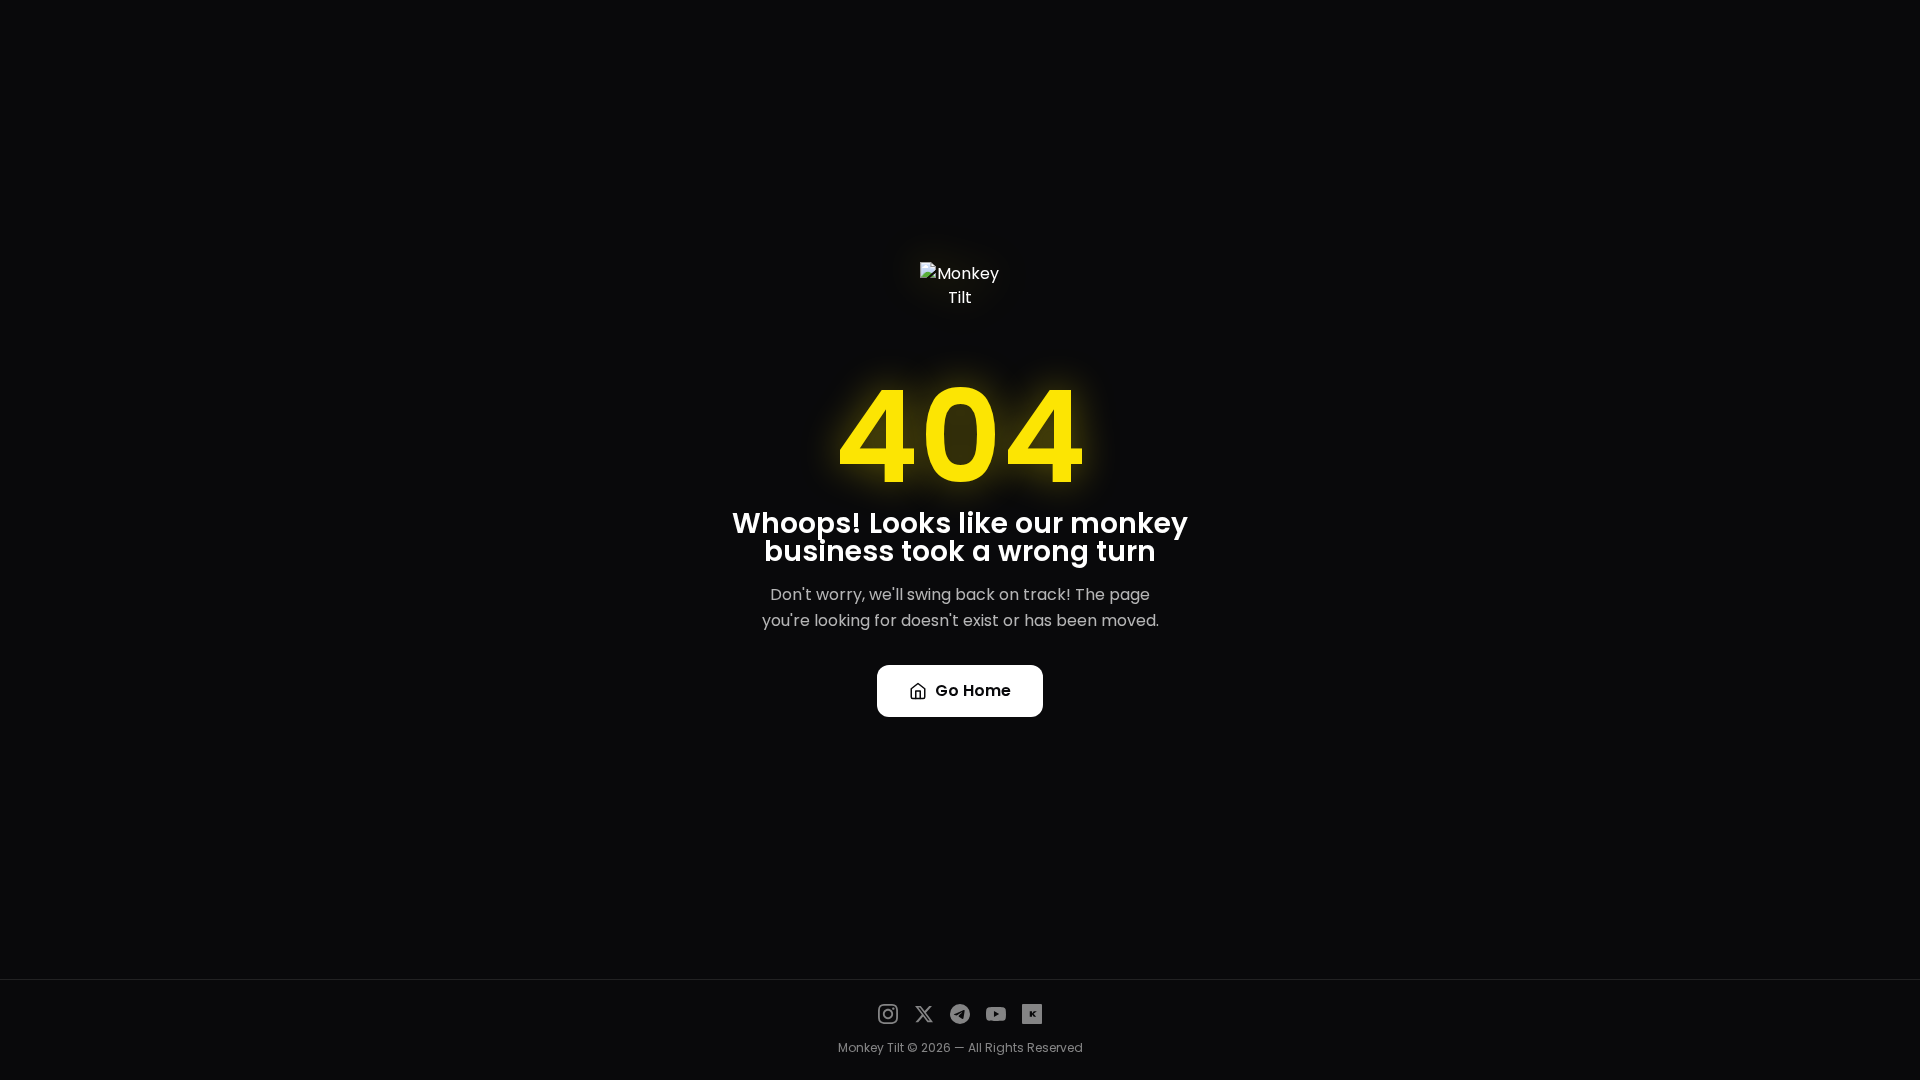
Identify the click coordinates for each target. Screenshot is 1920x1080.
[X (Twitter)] (924, 1014)
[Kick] (1032, 1014)
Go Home (973, 690)
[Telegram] (960, 1014)
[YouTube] (996, 1014)
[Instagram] (888, 1014)
